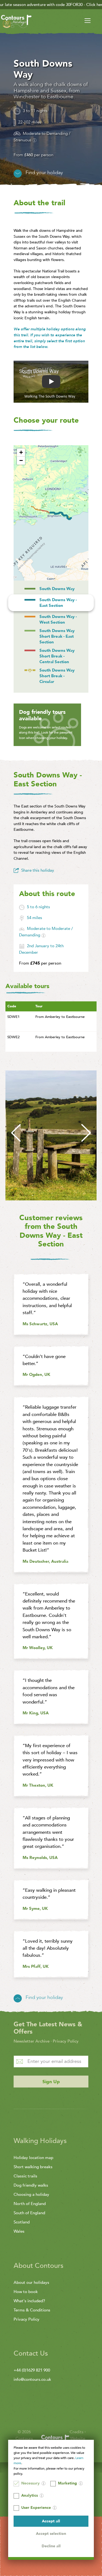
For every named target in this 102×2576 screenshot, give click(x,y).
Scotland (22, 2222)
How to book (26, 2292)
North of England (30, 2204)
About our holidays (31, 2282)
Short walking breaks (33, 2167)
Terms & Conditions (32, 2310)
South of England (29, 2213)
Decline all (51, 2546)
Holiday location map (33, 2158)
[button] (21, 452)
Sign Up (51, 2082)
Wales (19, 2231)
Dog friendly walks (31, 2185)
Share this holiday (38, 870)
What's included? (29, 2301)
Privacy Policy (66, 2041)
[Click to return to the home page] (16, 22)
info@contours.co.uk (32, 2379)
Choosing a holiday (31, 2194)
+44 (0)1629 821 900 (32, 2370)
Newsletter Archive (32, 2041)
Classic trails (25, 2176)
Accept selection (51, 2534)
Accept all (51, 2521)
